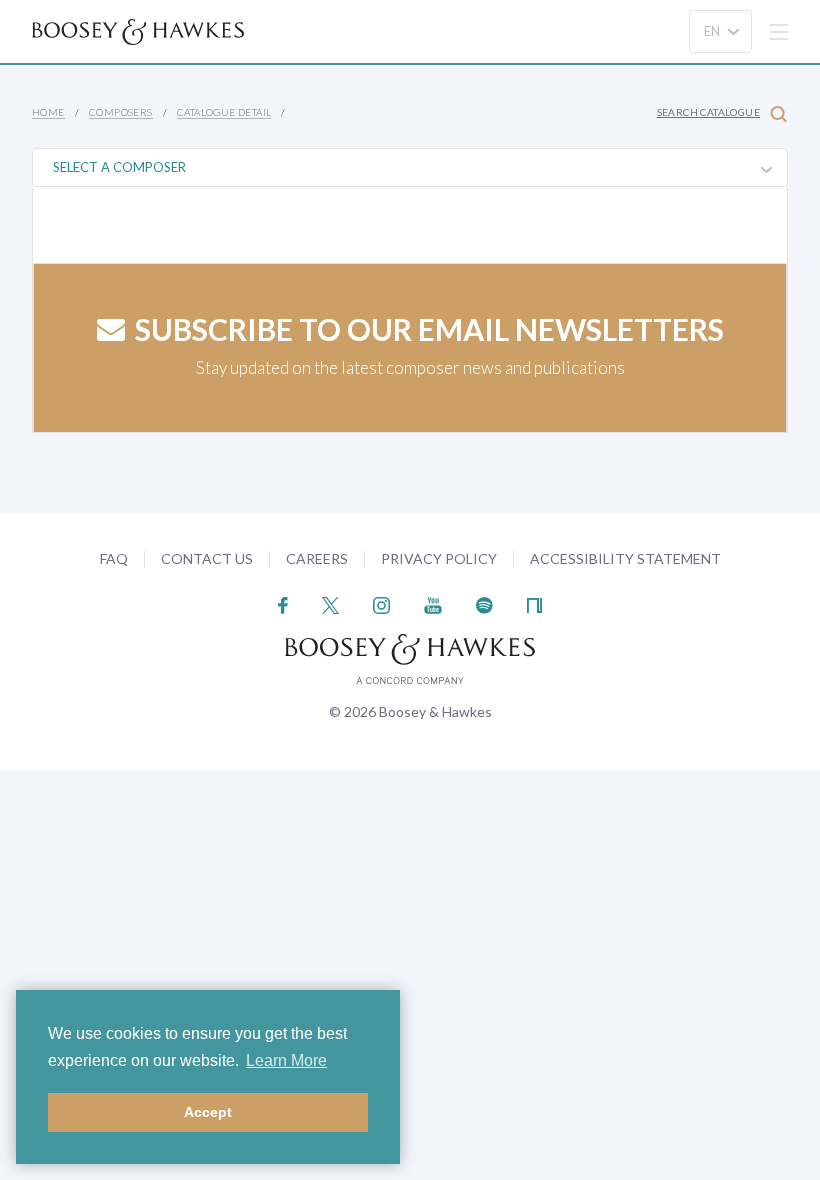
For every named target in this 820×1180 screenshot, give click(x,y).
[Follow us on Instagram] (381, 603)
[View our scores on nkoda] (534, 603)
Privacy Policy (439, 558)
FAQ (114, 558)
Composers (121, 112)
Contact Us (207, 558)
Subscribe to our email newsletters (429, 329)
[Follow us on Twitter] (330, 603)
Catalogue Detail (224, 112)
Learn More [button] (286, 1060)
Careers (317, 558)
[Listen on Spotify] (484, 603)
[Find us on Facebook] (283, 603)
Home (48, 112)
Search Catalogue (708, 112)
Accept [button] (208, 1112)
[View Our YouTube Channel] (433, 603)
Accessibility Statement (625, 558)
